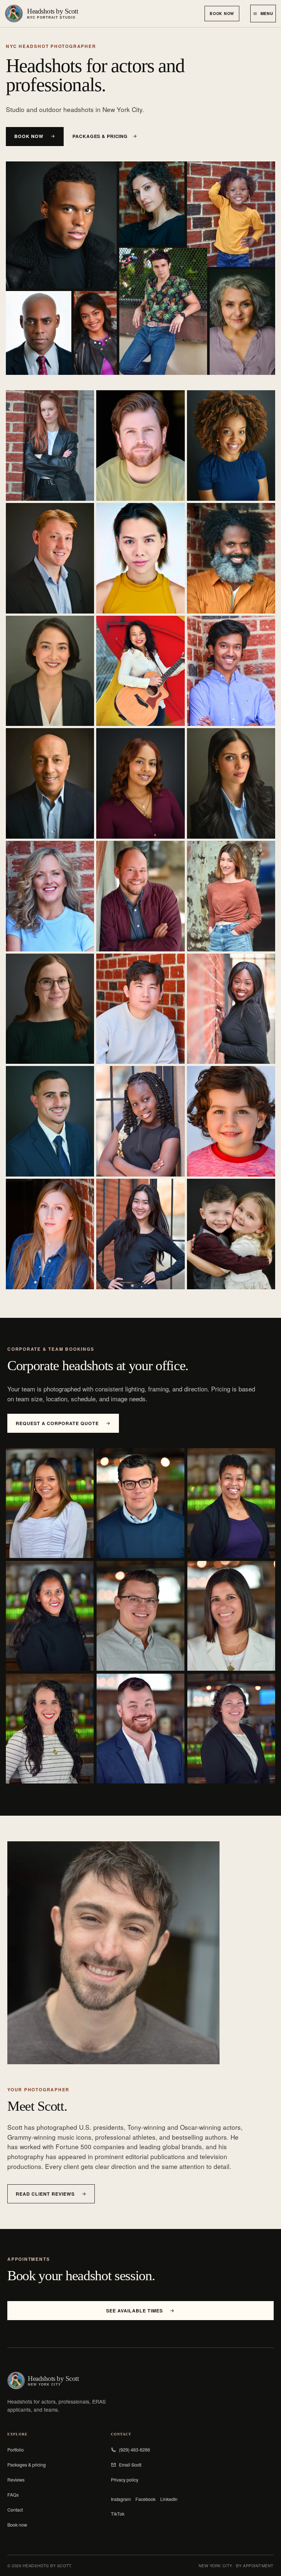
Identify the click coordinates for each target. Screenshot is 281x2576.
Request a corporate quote (57, 1423)
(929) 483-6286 (134, 2450)
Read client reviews (45, 2194)
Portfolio (16, 2450)
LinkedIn (169, 2499)
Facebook (145, 2499)
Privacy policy (125, 2480)
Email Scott (130, 2465)
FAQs (13, 2495)
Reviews (16, 2480)
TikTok (118, 2514)
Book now (222, 13)
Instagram (121, 2499)
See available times (134, 2311)
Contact (15, 2510)
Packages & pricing (100, 136)
